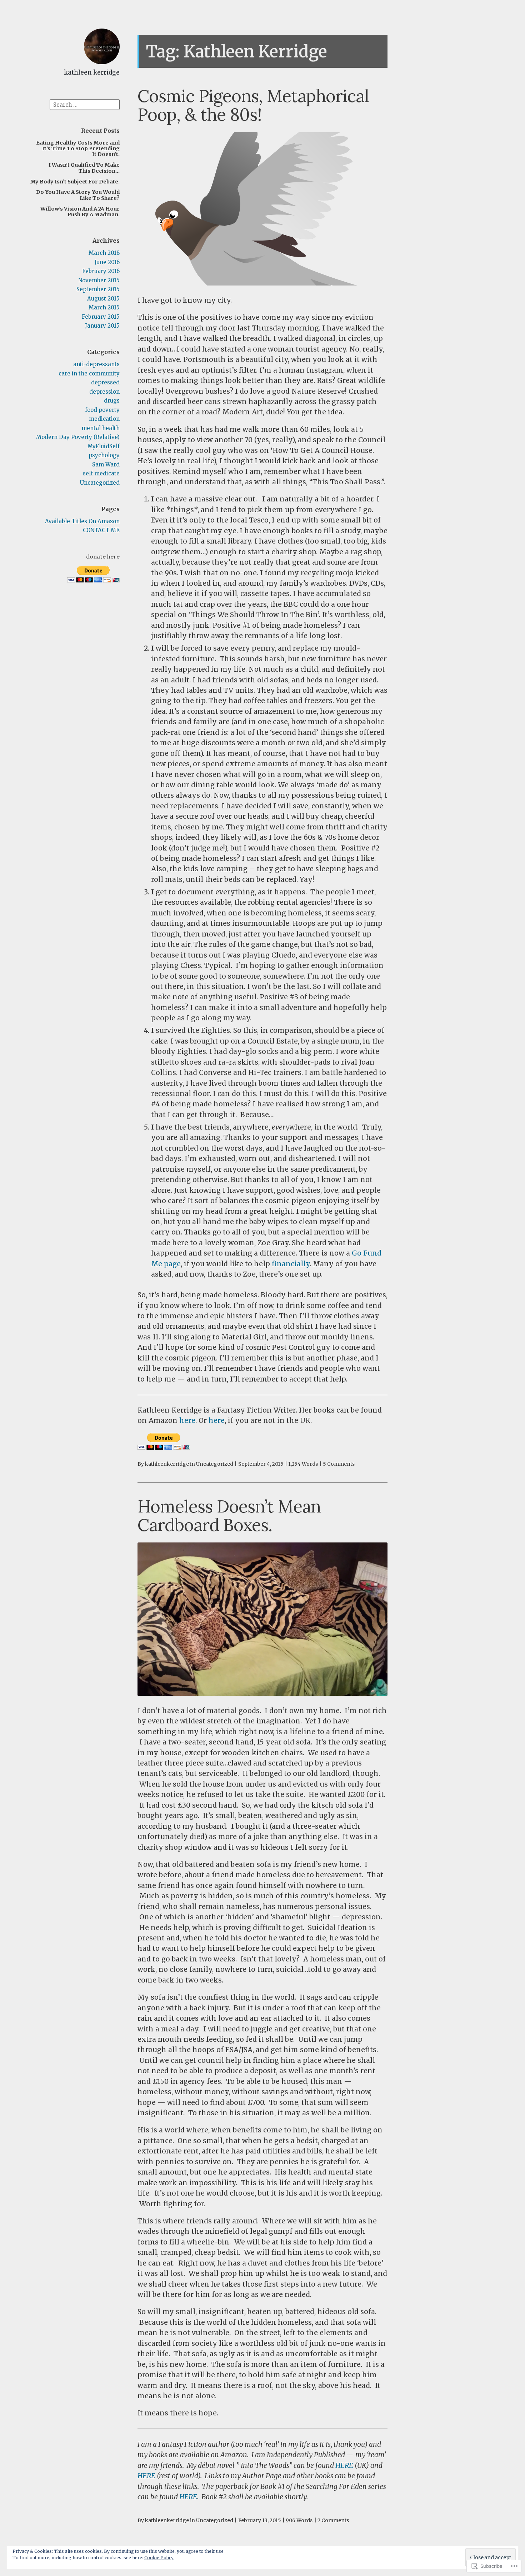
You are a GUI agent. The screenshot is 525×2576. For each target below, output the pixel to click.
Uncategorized (100, 483)
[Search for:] (85, 104)
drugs (112, 401)
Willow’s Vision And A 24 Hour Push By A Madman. (80, 212)
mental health (101, 428)
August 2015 (103, 299)
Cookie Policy (159, 2558)
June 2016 (107, 262)
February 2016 (101, 271)
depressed (105, 382)
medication (104, 419)
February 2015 (101, 317)
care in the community (89, 373)
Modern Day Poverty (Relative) (78, 437)
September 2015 (98, 289)
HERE (345, 2465)
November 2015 (99, 280)
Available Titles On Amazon (82, 521)
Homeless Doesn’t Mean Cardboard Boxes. (229, 1516)
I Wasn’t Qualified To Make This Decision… (84, 168)
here (187, 1420)
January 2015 (102, 326)
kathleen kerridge (92, 72)
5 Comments (339, 1464)
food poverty (102, 410)
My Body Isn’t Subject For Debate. (75, 182)
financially (291, 1264)
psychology (104, 455)
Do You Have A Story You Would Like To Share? (78, 195)
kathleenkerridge (167, 1464)
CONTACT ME (101, 530)
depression (104, 392)
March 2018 (104, 253)
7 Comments (333, 2520)
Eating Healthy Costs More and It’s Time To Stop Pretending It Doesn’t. (78, 149)
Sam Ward (106, 464)
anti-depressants (96, 364)
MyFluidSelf (104, 446)
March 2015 (104, 307)
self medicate (101, 473)
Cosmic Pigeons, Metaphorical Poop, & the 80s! (253, 105)
